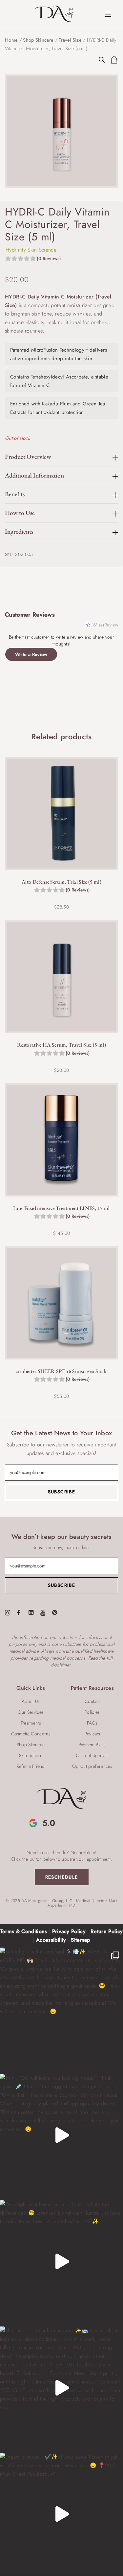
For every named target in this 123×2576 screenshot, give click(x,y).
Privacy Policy (69, 1931)
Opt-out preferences (92, 1766)
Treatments (31, 1723)
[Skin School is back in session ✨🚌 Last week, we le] (61, 2388)
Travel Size (70, 40)
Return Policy (107, 1931)
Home (11, 40)
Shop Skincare (38, 40)
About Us (31, 1701)
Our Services (31, 1712)
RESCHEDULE (62, 1877)
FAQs (92, 1723)
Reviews (92, 1734)
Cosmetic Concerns (31, 1734)
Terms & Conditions (24, 1931)
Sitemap (80, 1940)
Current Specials (92, 1755)
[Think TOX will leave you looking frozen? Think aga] (61, 2135)
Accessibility (51, 1940)
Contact (92, 1701)
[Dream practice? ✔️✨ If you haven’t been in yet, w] (61, 2514)
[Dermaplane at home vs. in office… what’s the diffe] (61, 2262)
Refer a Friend (31, 1766)
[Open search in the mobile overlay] (102, 55)
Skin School (31, 1755)
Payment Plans (92, 1745)
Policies (92, 1712)
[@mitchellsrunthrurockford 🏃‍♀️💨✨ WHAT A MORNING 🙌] (61, 2009)
